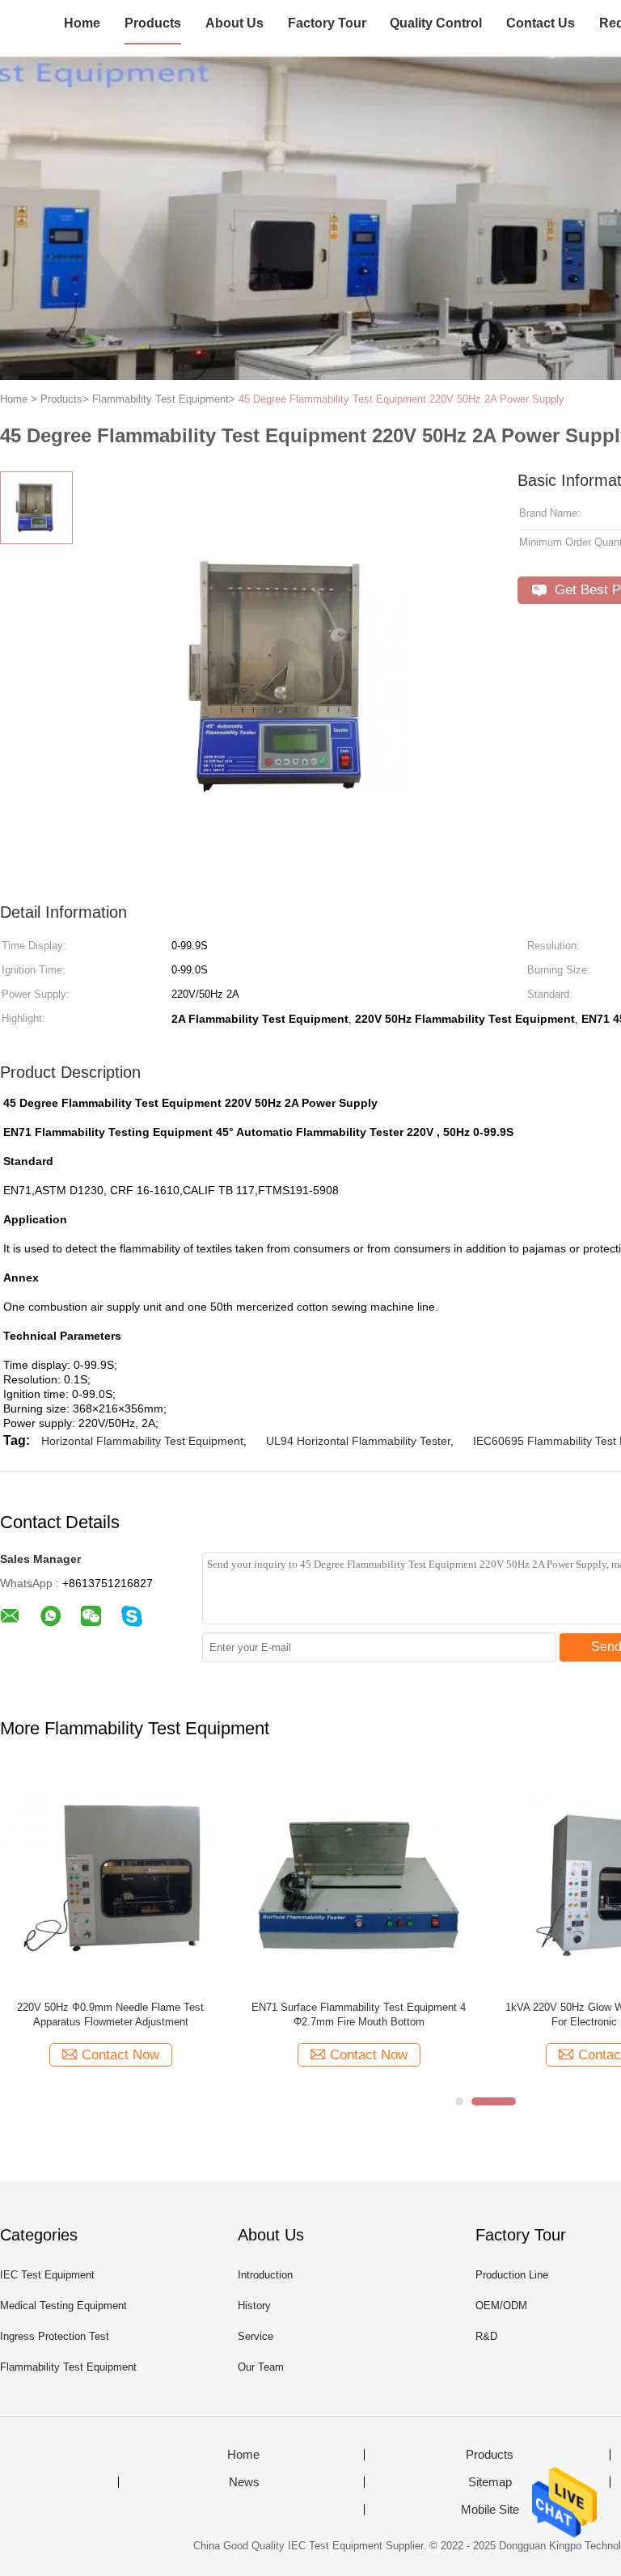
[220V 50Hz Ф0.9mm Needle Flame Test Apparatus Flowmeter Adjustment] (110, 1878)
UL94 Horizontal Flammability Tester (358, 1441)
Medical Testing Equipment (63, 2306)
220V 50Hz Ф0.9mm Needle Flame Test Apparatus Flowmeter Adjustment (110, 2014)
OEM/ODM (501, 2306)
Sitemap (490, 2482)
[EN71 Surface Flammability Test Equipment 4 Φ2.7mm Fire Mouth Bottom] (359, 1878)
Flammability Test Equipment (68, 2367)
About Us (234, 23)
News (244, 2482)
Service (256, 2336)
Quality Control (436, 23)
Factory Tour (327, 23)
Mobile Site (490, 2510)
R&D (486, 2336)
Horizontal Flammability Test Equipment (142, 1441)
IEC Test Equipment (47, 2275)
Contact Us (541, 23)
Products (153, 23)
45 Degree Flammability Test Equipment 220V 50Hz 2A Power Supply (401, 399)
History (254, 2306)
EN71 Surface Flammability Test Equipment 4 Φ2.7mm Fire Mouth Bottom (359, 2014)
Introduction (265, 2275)
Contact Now (120, 2055)
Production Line (512, 2275)
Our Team (261, 2367)
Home (82, 23)
